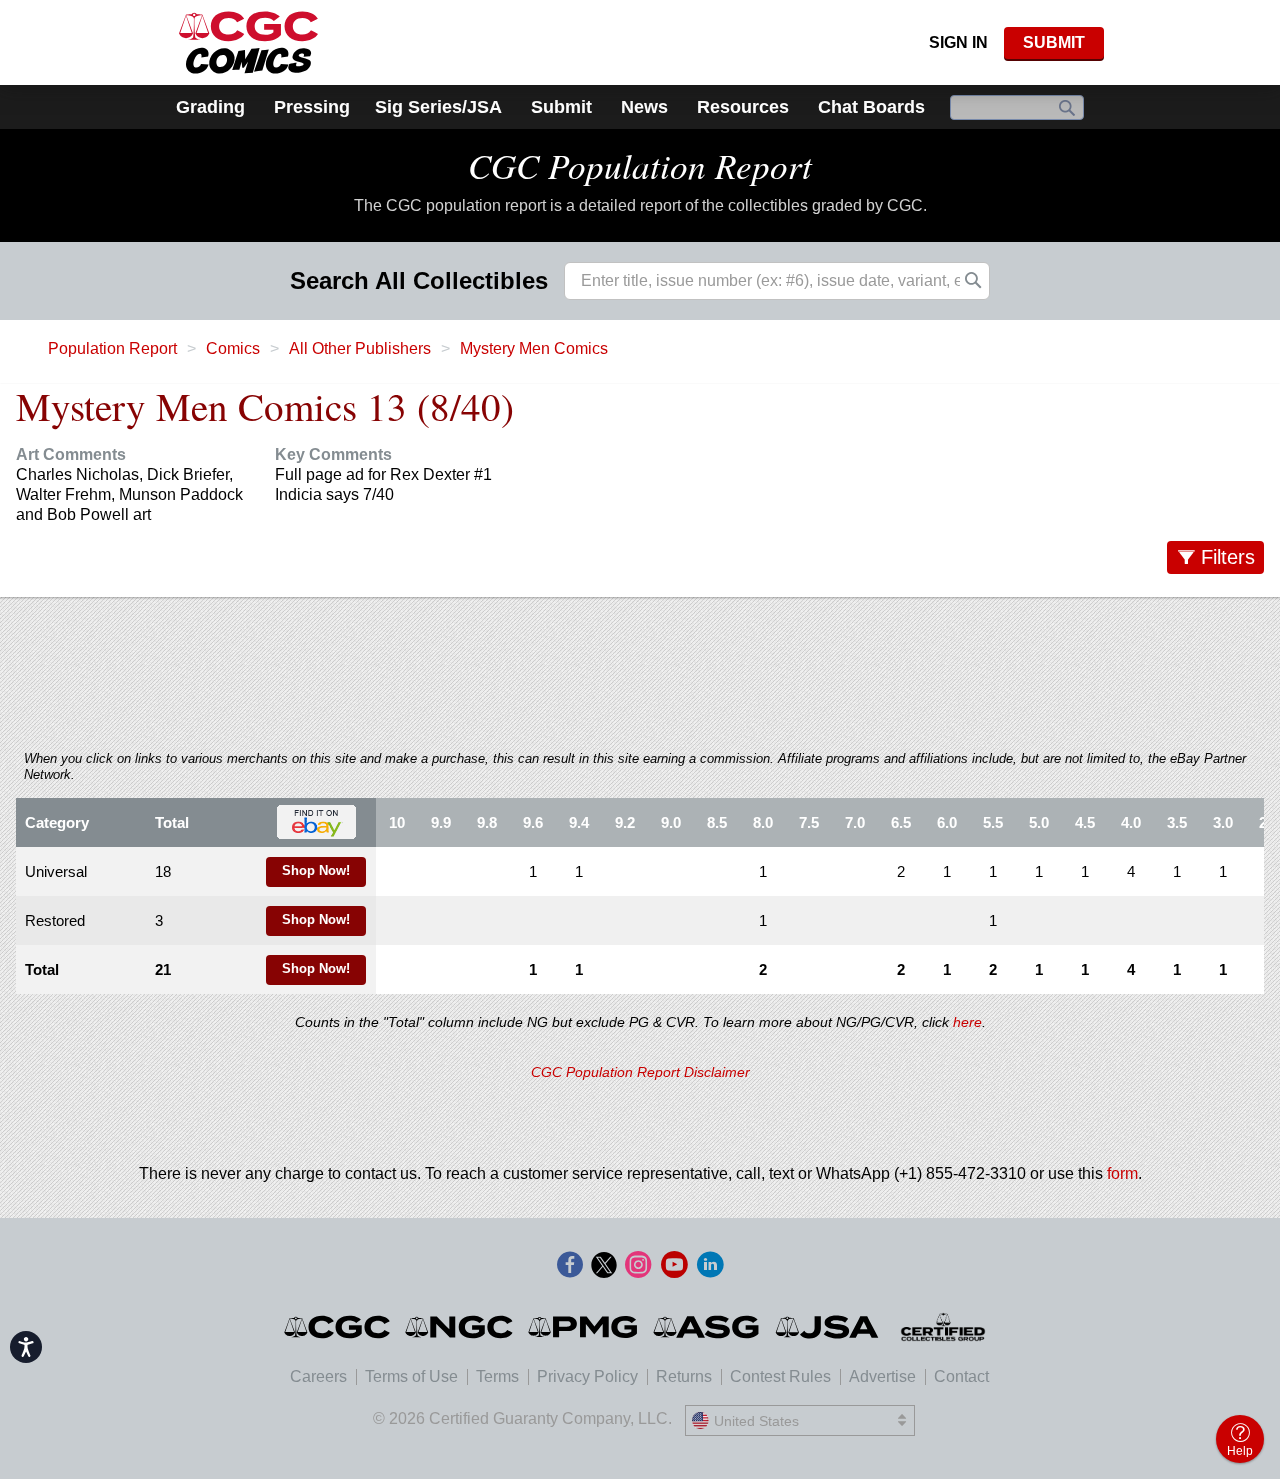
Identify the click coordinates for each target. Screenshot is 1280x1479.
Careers (318, 1376)
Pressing (312, 107)
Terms (497, 1376)
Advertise (882, 1376)
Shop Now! (316, 871)
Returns (684, 1376)
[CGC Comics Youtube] (674, 1266)
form (1122, 1173)
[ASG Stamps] (707, 1327)
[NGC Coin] (460, 1327)
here (967, 1022)
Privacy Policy (587, 1376)
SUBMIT (1054, 42)
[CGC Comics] (338, 1327)
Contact (961, 1376)
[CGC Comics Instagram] (638, 1266)
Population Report (112, 348)
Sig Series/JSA (438, 107)
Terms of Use (411, 1376)
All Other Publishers (360, 348)
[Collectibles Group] (943, 1327)
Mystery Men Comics (534, 348)
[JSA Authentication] (827, 1327)
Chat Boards (871, 107)
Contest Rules (780, 1376)
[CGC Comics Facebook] (570, 1266)
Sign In (958, 42)
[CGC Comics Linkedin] (710, 1266)
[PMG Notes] (584, 1327)
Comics (233, 348)
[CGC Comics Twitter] (604, 1266)
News (644, 107)
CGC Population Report (640, 165)
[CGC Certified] (248, 42)
